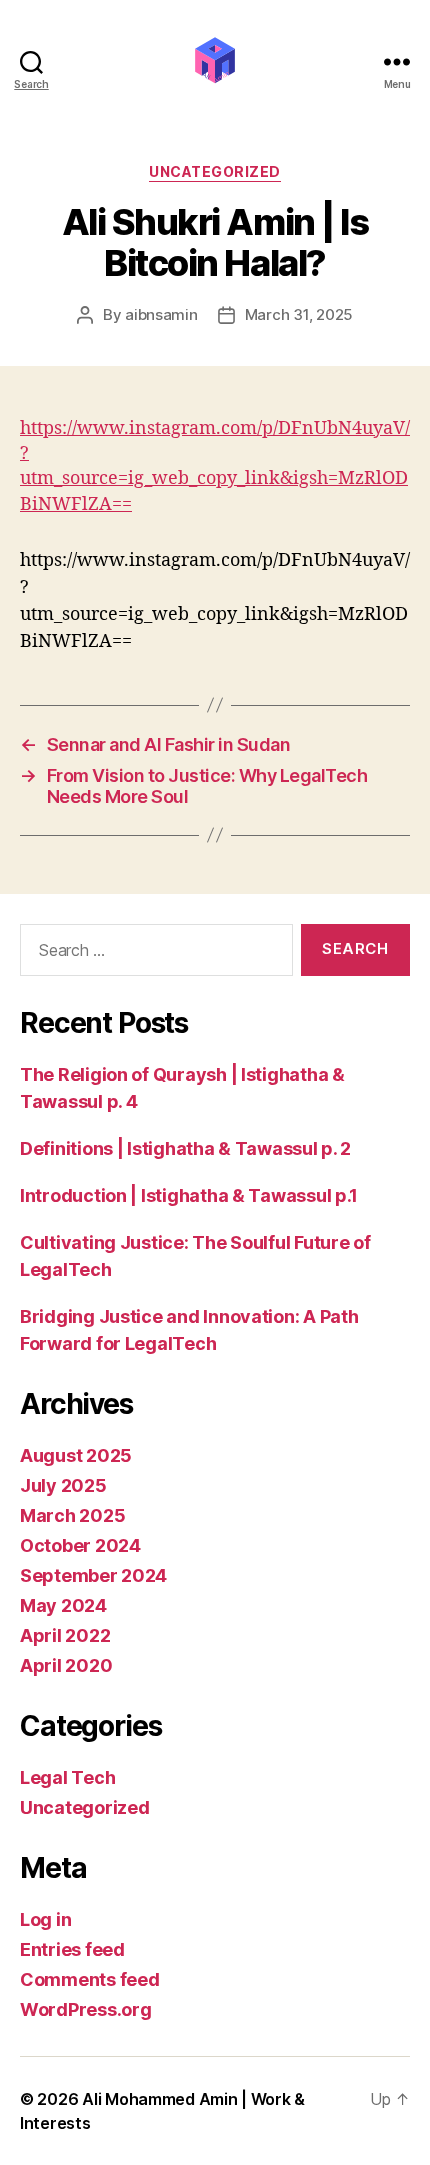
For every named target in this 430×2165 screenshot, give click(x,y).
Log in (45, 1919)
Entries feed (72, 1949)
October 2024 (80, 1545)
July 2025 (63, 1485)
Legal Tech (67, 1777)
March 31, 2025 (299, 314)
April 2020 (66, 1665)
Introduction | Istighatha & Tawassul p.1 (189, 1195)
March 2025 (72, 1515)
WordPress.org (86, 2009)
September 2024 (93, 1575)
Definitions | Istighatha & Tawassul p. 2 (185, 1148)
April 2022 (65, 1635)
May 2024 (63, 1605)
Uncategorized (215, 171)
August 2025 (76, 1455)
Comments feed (90, 1979)
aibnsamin (161, 314)
